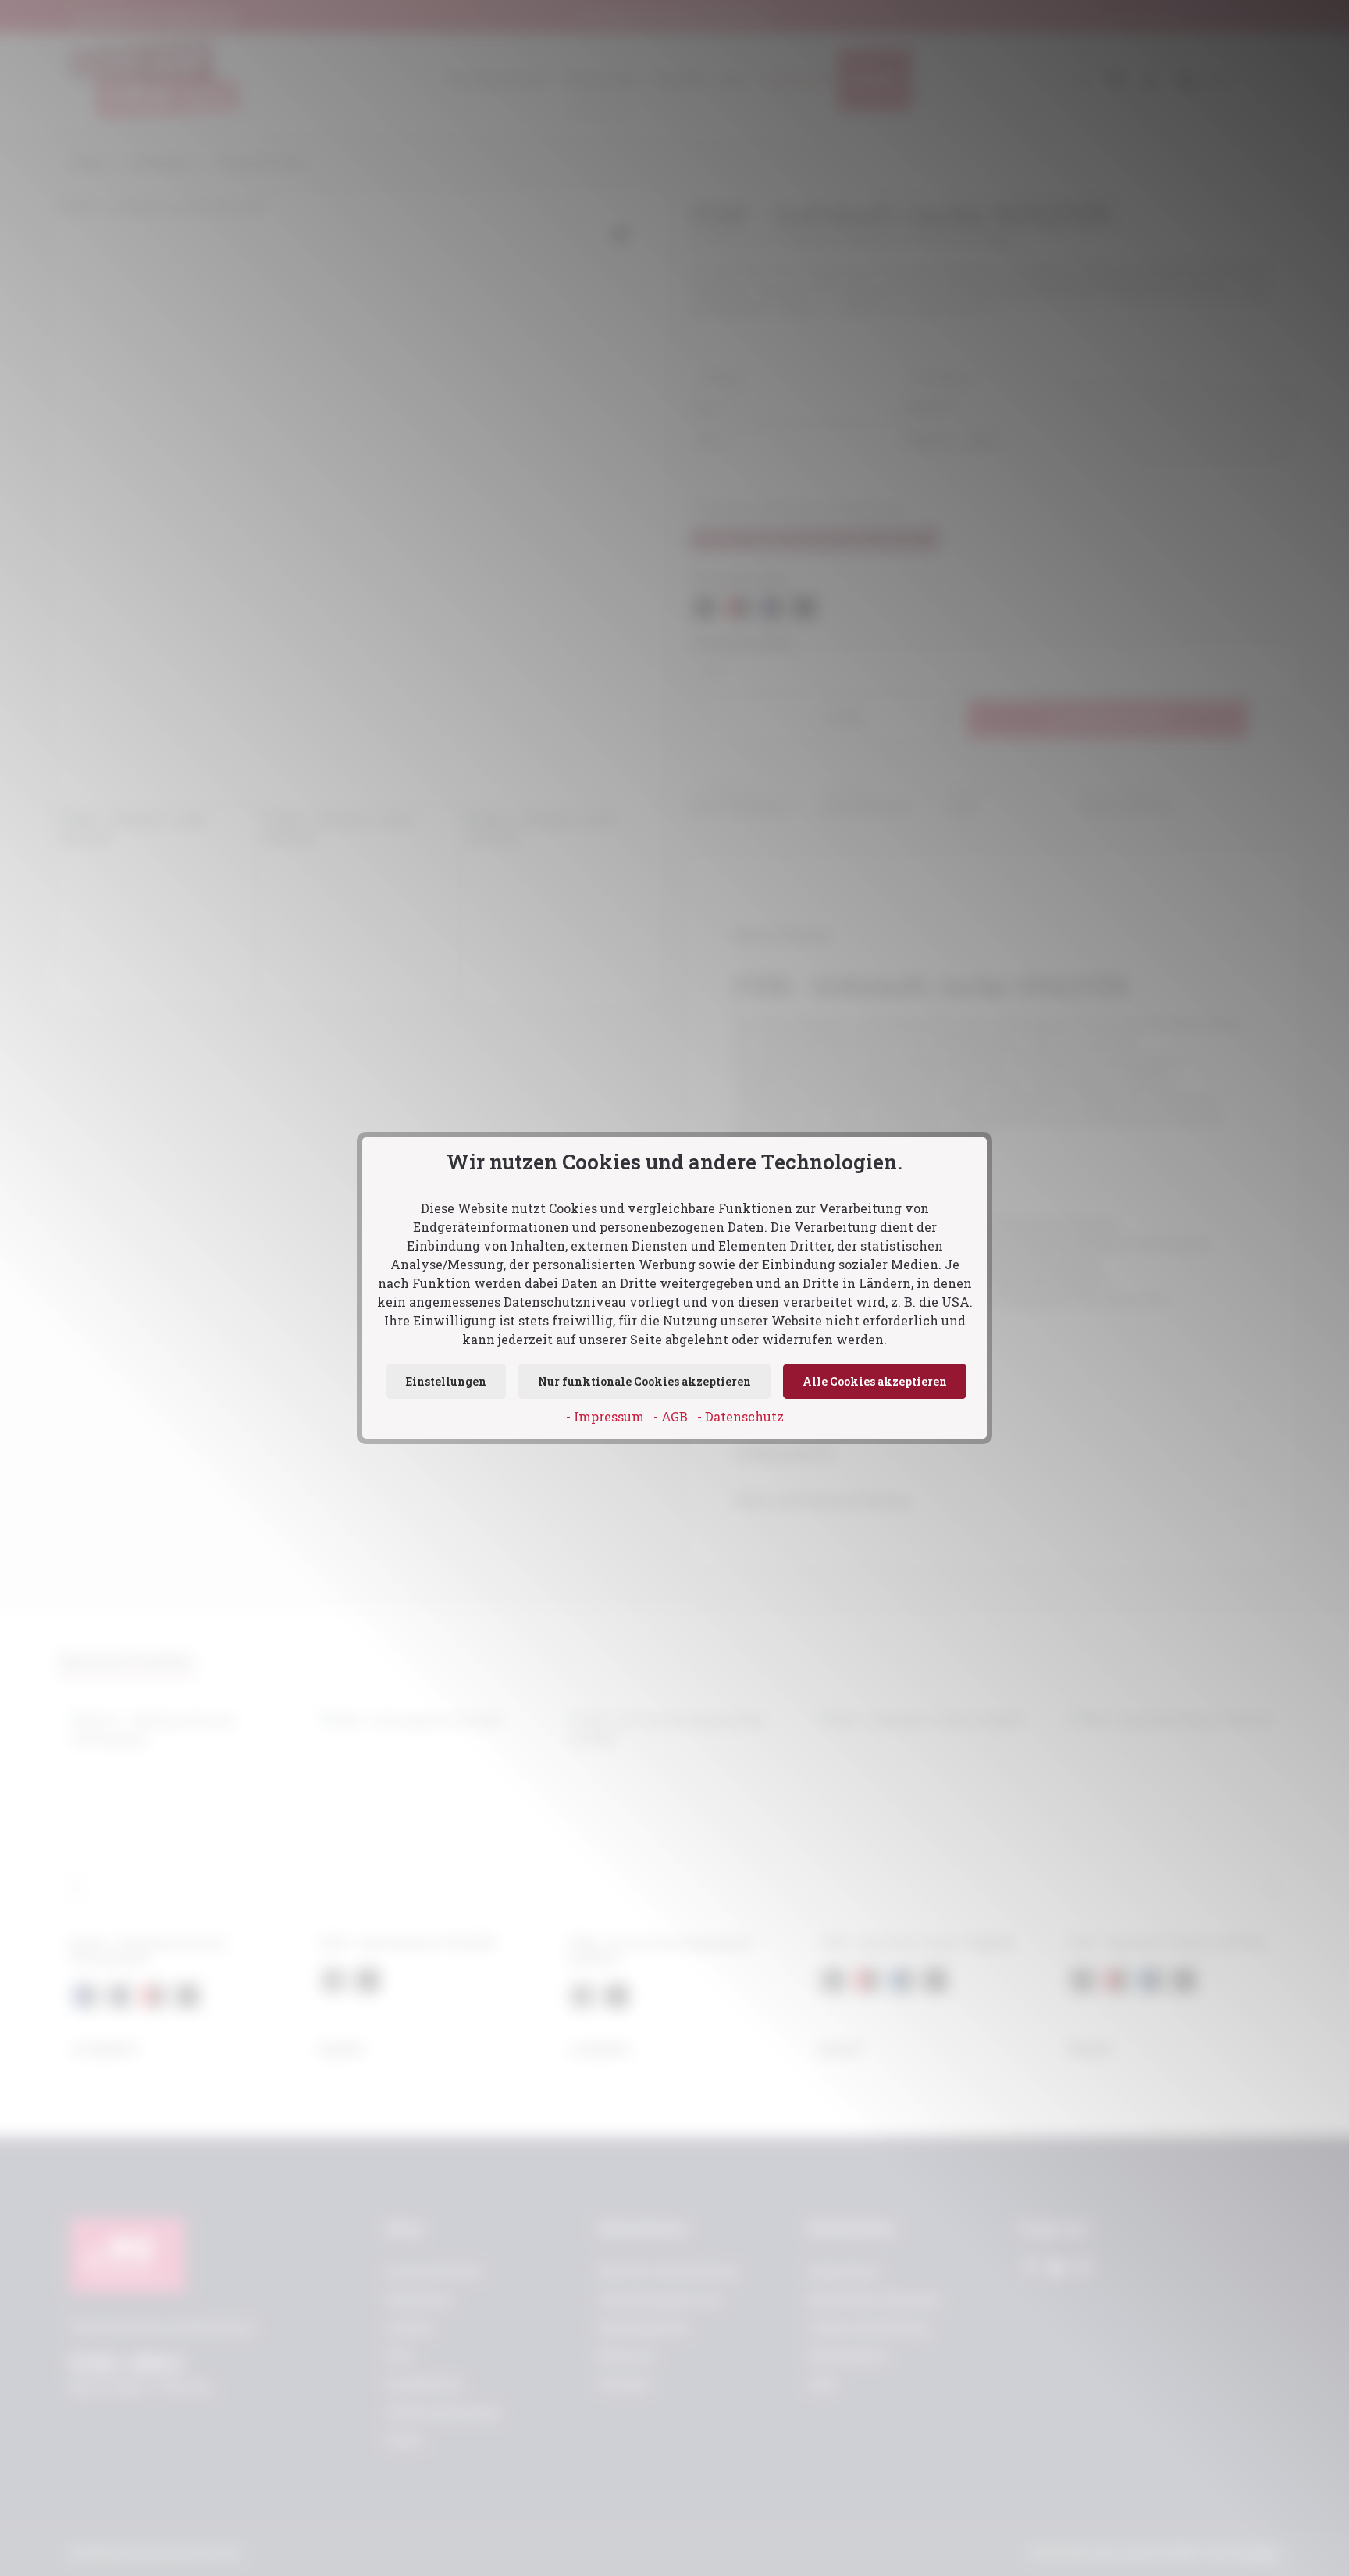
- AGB (672, 1416)
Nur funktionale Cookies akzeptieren (644, 1381)
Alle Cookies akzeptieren (875, 1381)
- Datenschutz (740, 1416)
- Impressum (607, 1416)
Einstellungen (446, 1381)
